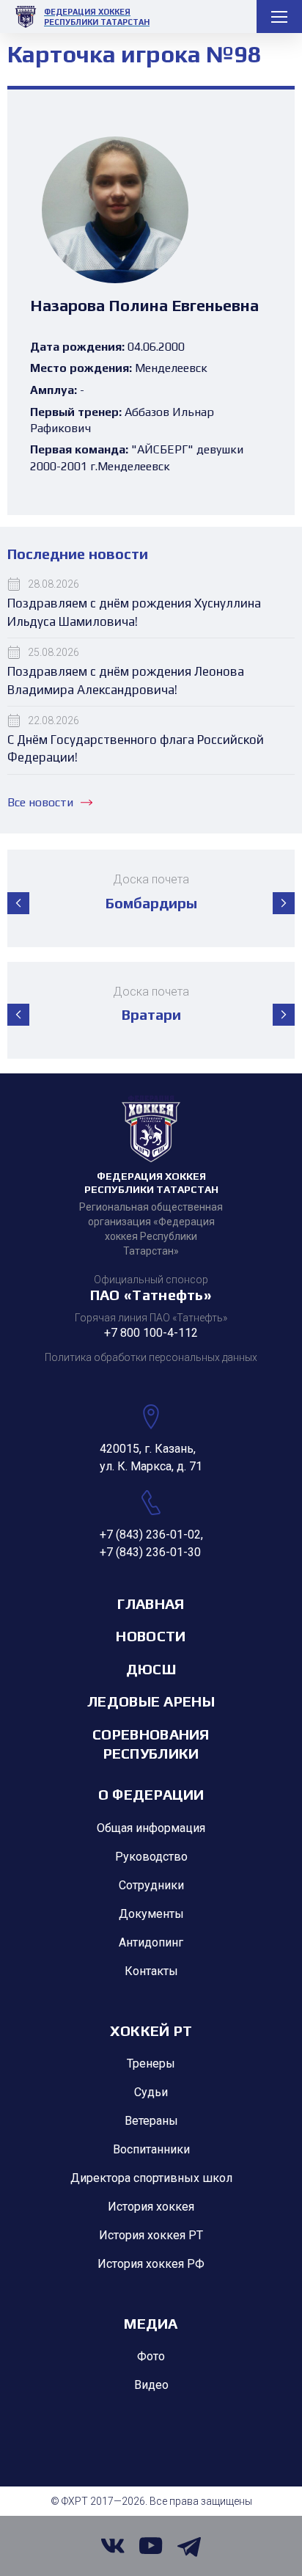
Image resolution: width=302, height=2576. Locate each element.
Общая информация (151, 1828)
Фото (151, 2356)
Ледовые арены (151, 1701)
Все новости (40, 802)
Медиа (151, 2323)
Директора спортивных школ (151, 2178)
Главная (151, 1603)
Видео (151, 2385)
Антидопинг (151, 1942)
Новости (151, 1636)
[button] (18, 903)
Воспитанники (151, 2149)
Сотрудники (151, 1885)
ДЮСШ (151, 1669)
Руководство (151, 1857)
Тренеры (151, 2064)
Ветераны (151, 2121)
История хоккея (151, 2207)
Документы (151, 1914)
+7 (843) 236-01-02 (150, 1535)
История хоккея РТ (151, 2235)
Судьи (151, 2092)
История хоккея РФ (151, 2264)
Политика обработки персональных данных (151, 1357)
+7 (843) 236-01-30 (150, 1552)
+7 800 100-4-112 (151, 1333)
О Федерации (151, 1794)
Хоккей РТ (151, 2030)
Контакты (151, 1971)
